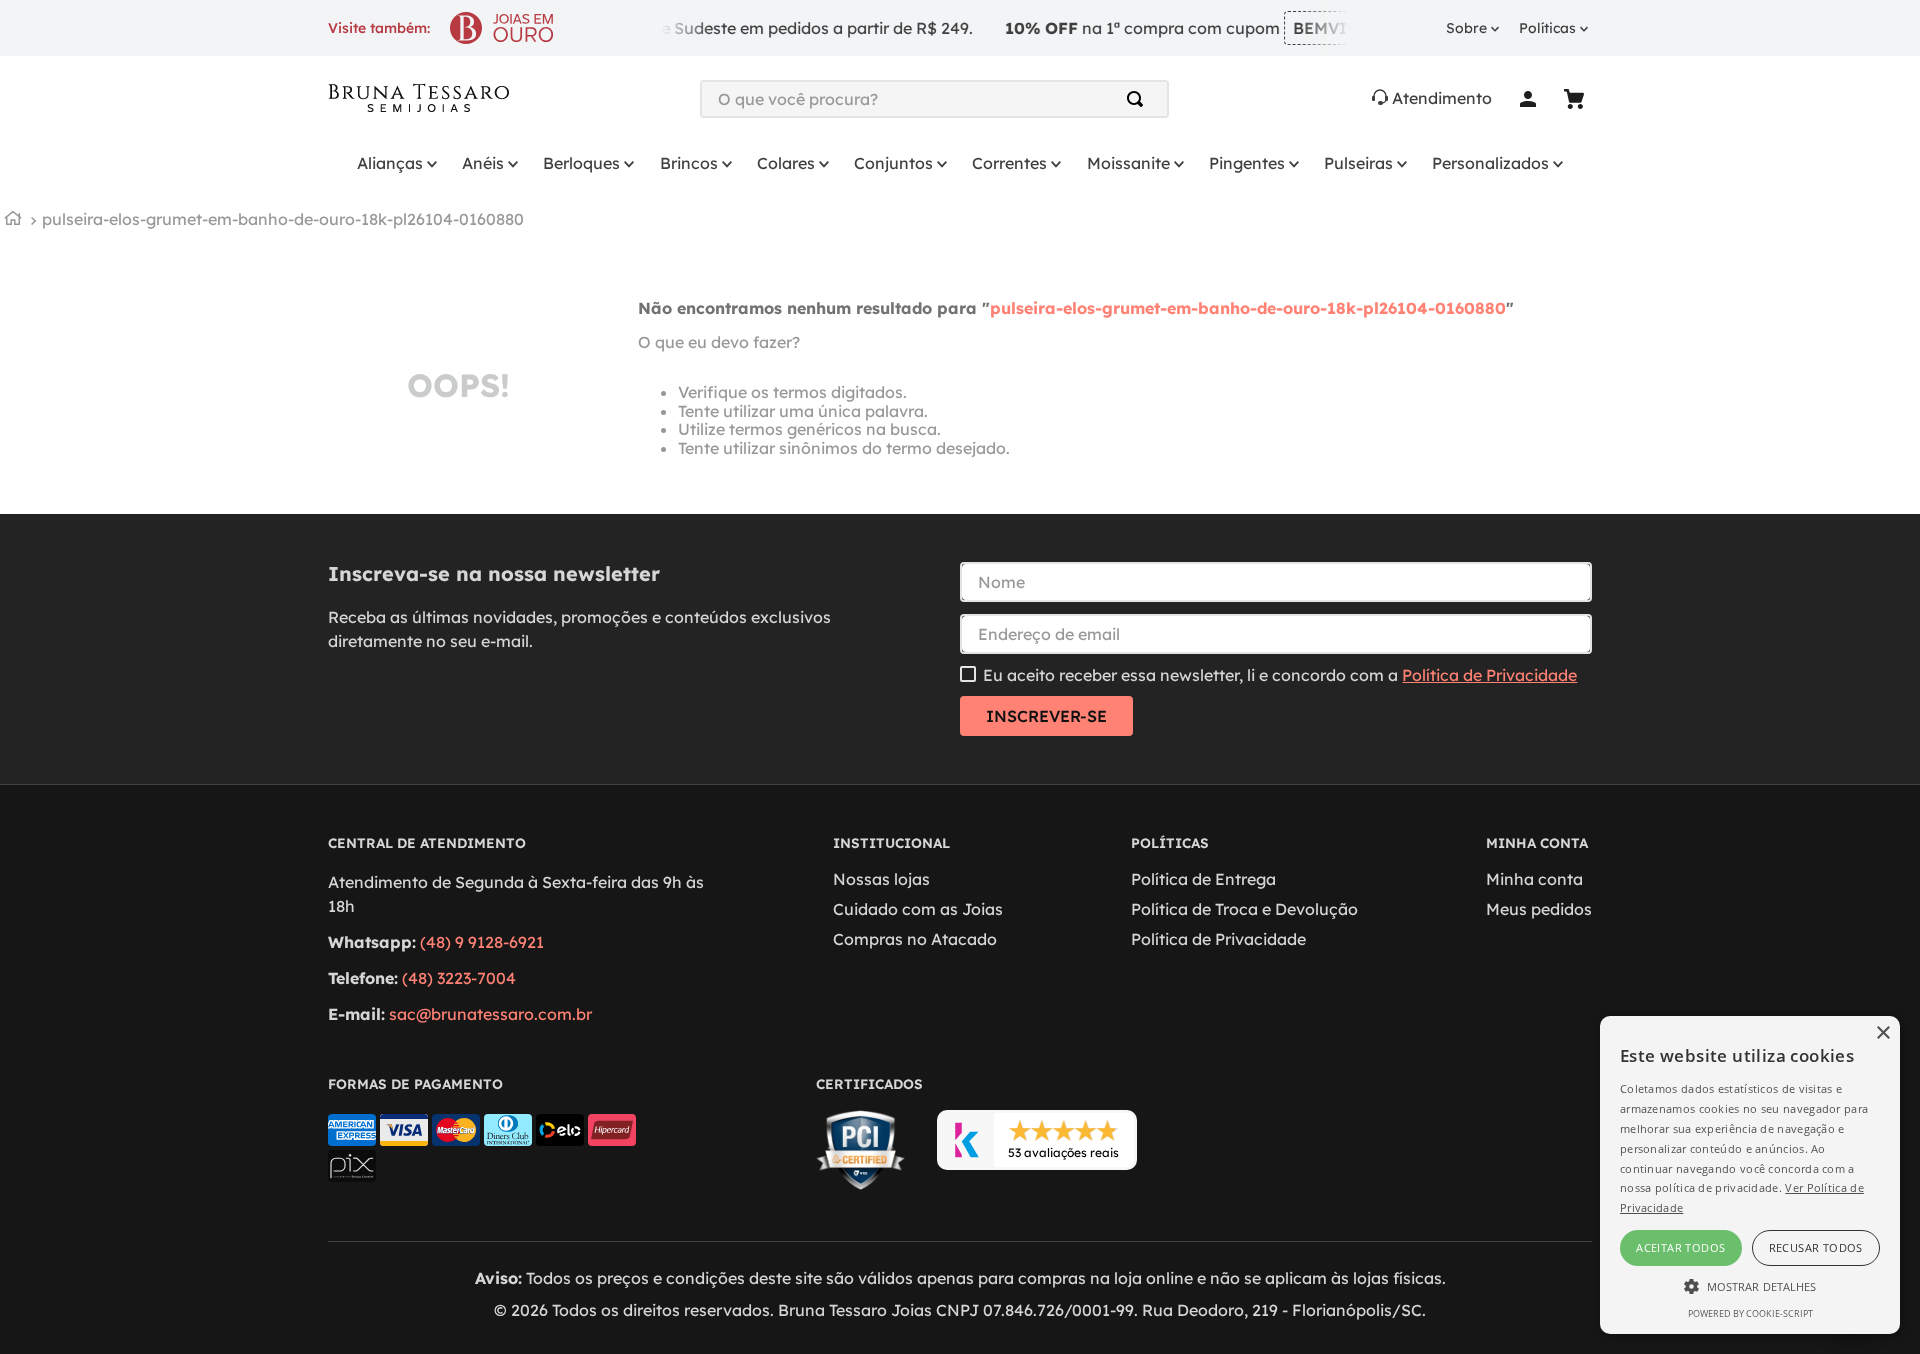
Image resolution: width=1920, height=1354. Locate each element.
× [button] (1882, 1033)
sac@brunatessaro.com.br (490, 1014)
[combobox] (935, 99)
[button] (1750, 1285)
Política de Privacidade (1489, 675)
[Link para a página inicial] (13, 220)
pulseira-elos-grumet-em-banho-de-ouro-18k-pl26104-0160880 (283, 219)
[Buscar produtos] (1139, 99)
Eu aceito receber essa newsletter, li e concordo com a (1280, 675)
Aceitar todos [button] (1680, 1247)
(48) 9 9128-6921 (482, 942)
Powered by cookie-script (1750, 1313)
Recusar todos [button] (1816, 1247)
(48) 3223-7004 (459, 978)
